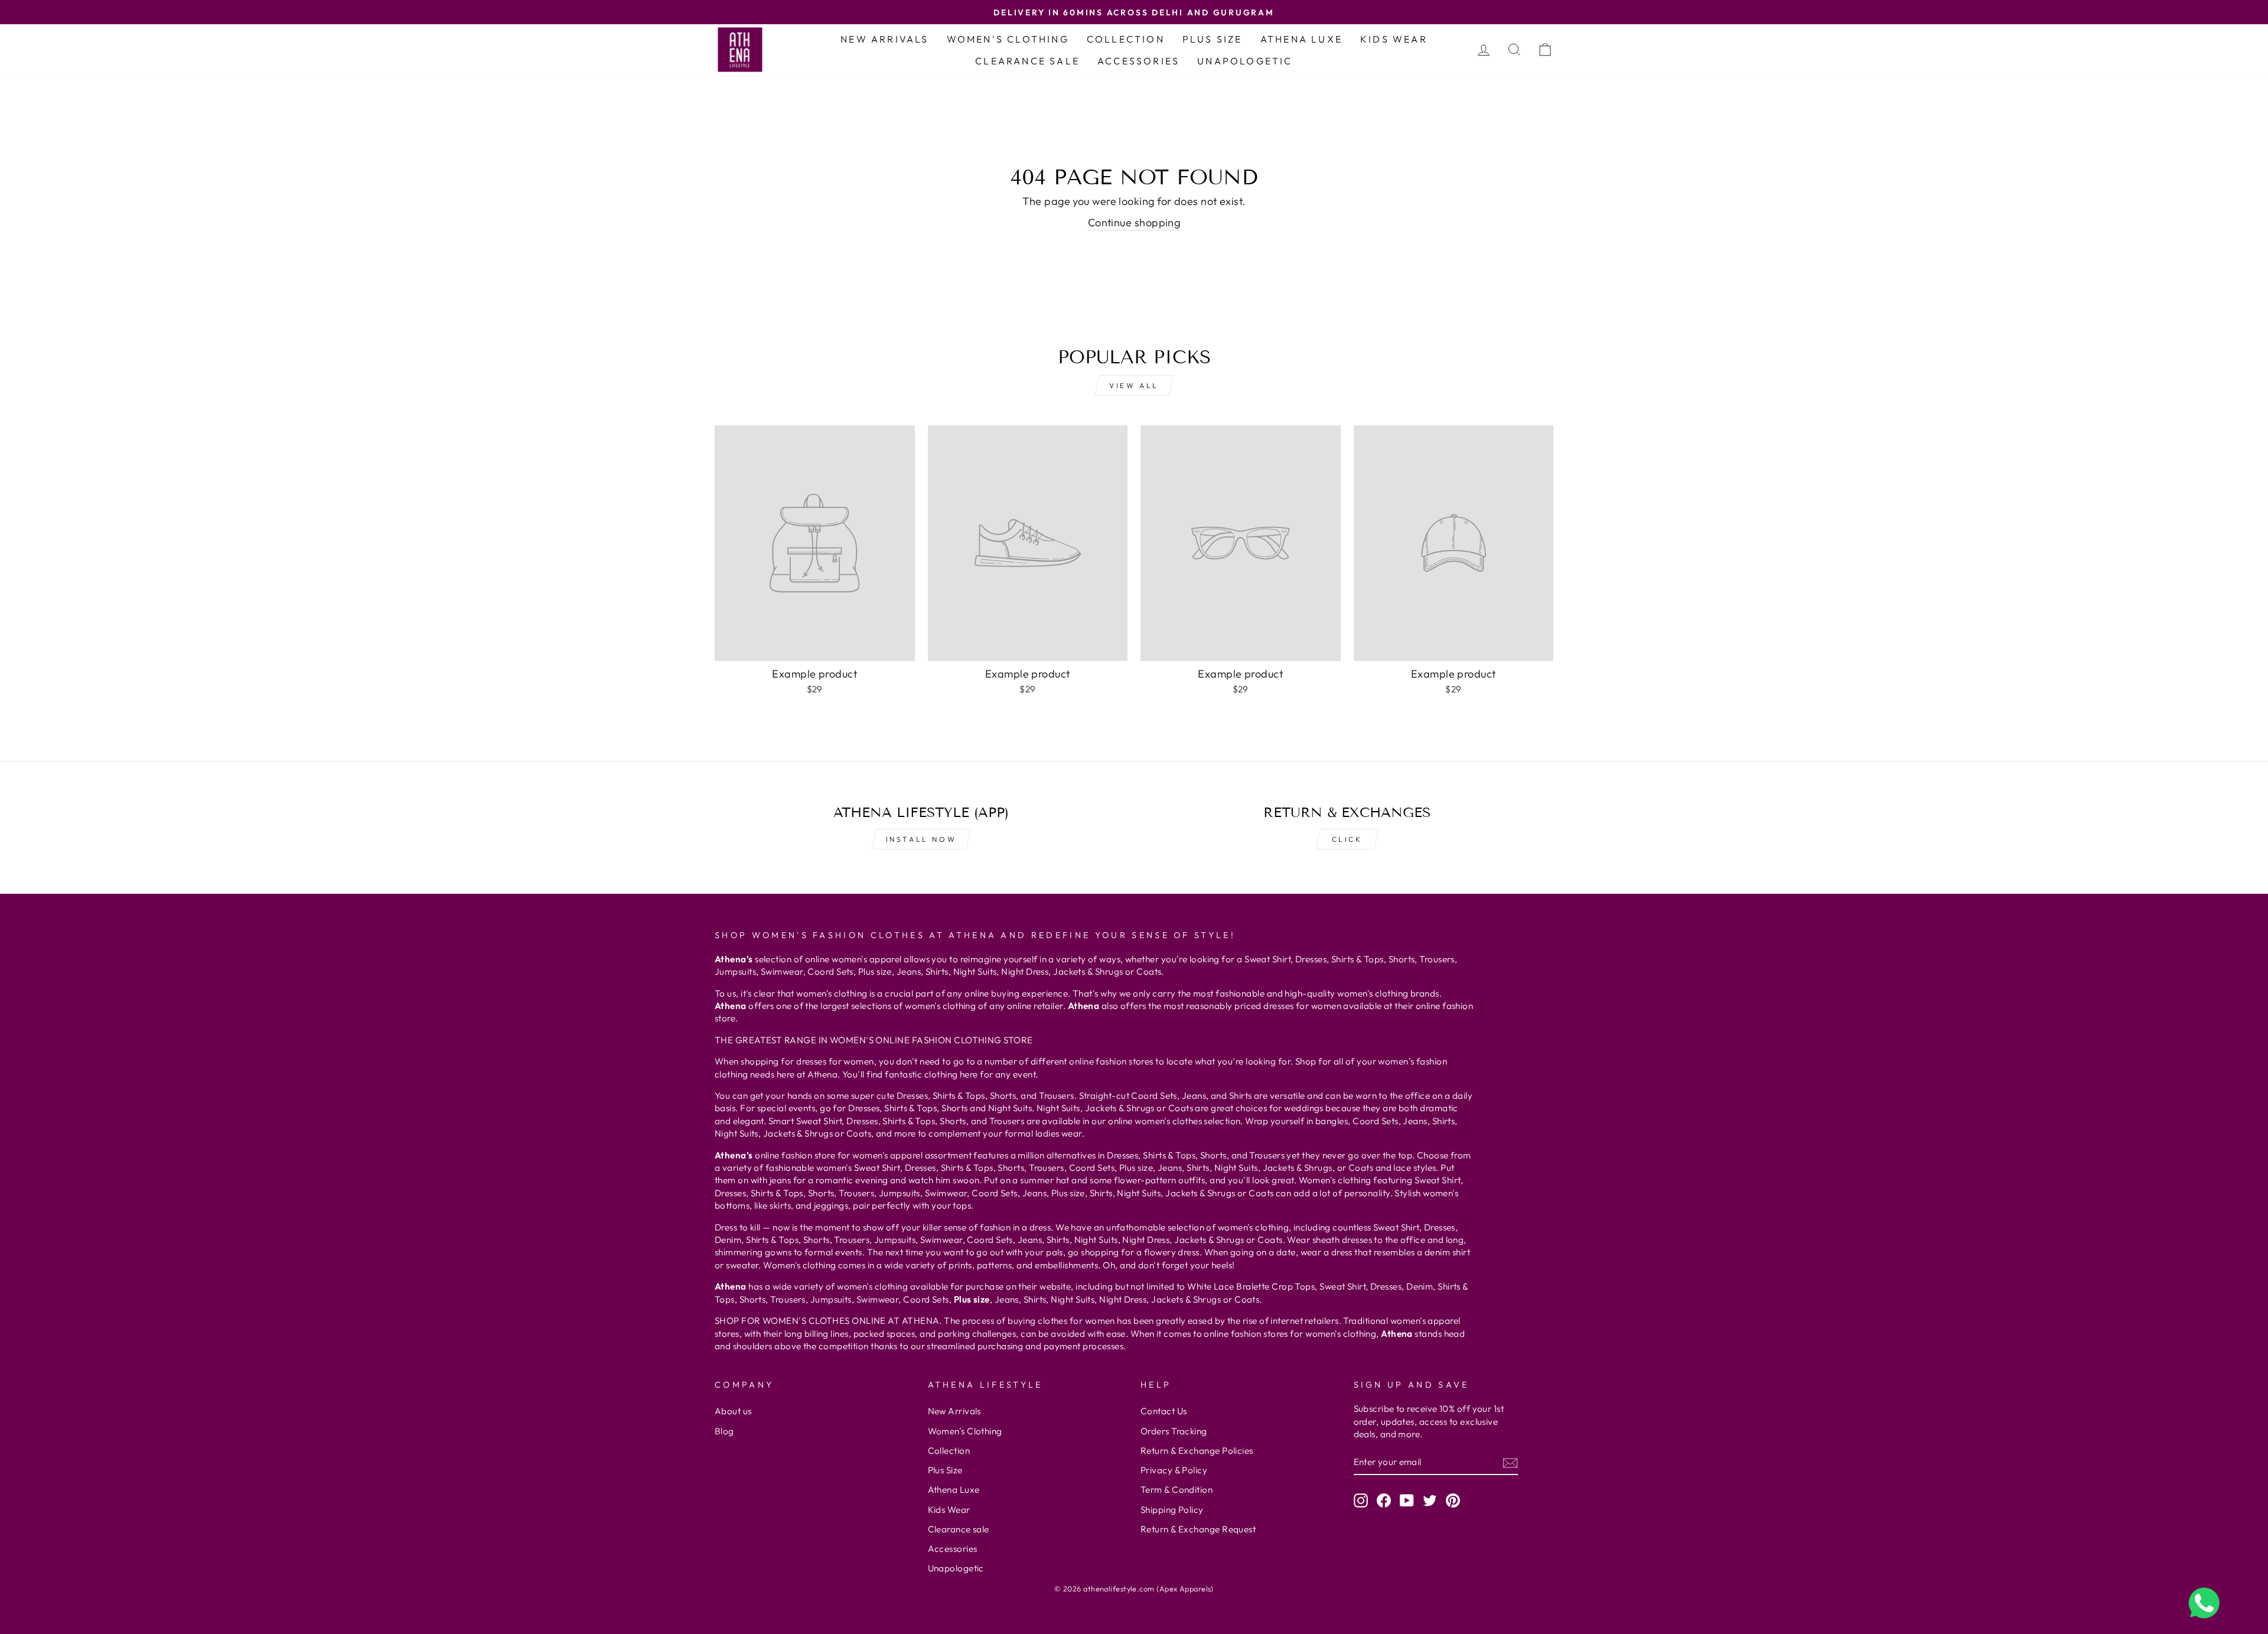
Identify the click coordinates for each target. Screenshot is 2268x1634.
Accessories (1138, 61)
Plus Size (1213, 39)
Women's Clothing (1008, 39)
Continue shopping (1134, 222)
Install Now (921, 839)
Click (1347, 839)
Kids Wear (1394, 39)
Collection (1126, 39)
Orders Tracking (1174, 1431)
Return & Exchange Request (1198, 1529)
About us (733, 1411)
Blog (724, 1431)
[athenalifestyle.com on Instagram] (1361, 1500)
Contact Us (1164, 1411)
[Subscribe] (1510, 1462)
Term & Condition (1177, 1490)
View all (1134, 385)
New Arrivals (884, 39)
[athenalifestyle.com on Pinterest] (1453, 1500)
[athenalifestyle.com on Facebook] (1384, 1500)
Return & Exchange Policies (1197, 1451)
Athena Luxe (1301, 39)
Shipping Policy (1172, 1510)
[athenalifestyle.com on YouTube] (1407, 1500)
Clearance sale (1027, 61)
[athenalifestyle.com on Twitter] (1430, 1500)
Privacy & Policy (1174, 1470)
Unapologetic (1245, 61)
